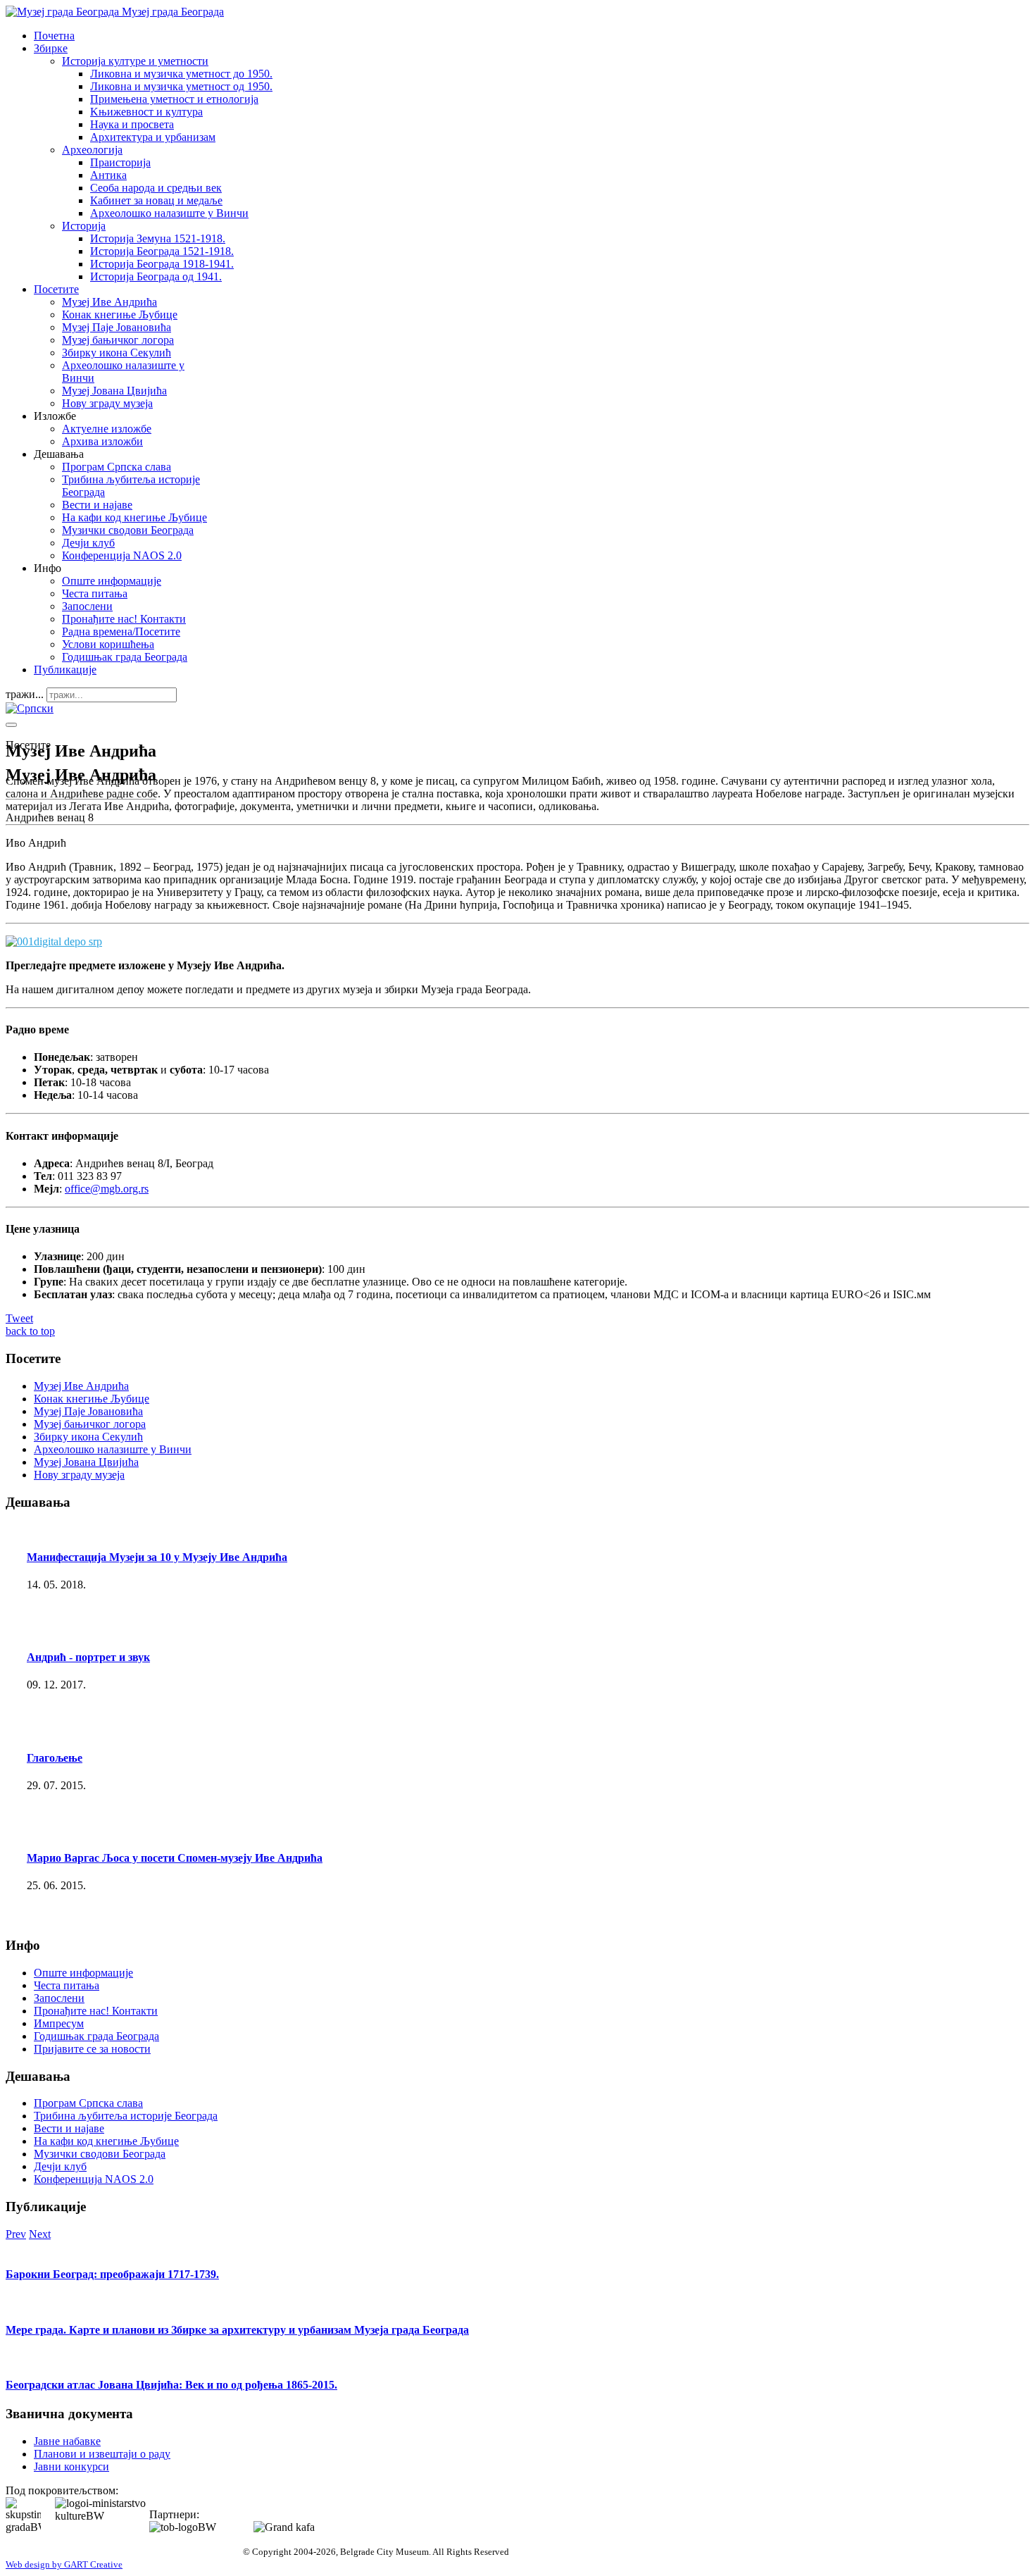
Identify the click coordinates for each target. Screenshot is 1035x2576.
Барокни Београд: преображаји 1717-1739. (112, 2274)
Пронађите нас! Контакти (124, 619)
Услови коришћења (108, 644)
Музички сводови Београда (128, 530)
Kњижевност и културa (146, 112)
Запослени (87, 606)
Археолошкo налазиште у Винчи (169, 213)
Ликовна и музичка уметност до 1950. (181, 74)
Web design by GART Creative (64, 2564)
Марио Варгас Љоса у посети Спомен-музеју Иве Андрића (175, 1858)
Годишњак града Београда (125, 657)
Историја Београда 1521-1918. (162, 251)
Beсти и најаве (97, 505)
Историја (84, 226)
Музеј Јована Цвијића (114, 391)
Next (40, 2234)
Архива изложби (102, 441)
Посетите (56, 289)
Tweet (19, 1318)
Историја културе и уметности (135, 61)
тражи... (25, 694)
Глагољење (55, 1758)
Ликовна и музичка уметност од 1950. (181, 86)
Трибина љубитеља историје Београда (126, 2116)
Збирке (51, 48)
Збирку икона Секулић (117, 353)
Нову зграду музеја (107, 403)
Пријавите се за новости (92, 2049)
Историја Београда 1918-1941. (162, 264)
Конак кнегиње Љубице (120, 315)
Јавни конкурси (71, 2466)
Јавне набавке (67, 2441)
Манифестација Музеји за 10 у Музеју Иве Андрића (157, 1557)
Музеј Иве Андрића (109, 302)
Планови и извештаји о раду (102, 2454)
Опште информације (112, 581)
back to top (30, 1331)
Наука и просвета (132, 124)
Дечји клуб (88, 543)
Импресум (59, 2023)
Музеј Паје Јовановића (117, 327)
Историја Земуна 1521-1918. (158, 238)
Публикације (65, 670)
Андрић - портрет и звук (88, 1657)
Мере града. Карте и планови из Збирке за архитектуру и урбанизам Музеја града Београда (237, 2330)
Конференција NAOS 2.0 (122, 555)
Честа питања (95, 593)
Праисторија (120, 162)
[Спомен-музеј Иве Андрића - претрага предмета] (54, 941)
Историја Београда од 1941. (156, 276)
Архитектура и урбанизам (153, 137)
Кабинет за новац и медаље (156, 200)
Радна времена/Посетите (121, 631)
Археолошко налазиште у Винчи (113, 1449)
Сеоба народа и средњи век (156, 188)
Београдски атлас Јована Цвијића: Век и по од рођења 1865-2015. (171, 2385)
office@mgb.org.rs (107, 1189)
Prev (16, 2234)
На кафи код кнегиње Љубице (134, 517)
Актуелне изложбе (107, 429)
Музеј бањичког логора (118, 340)
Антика (108, 175)
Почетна (54, 36)
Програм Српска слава (117, 467)
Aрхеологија (92, 150)
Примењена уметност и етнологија (174, 99)
